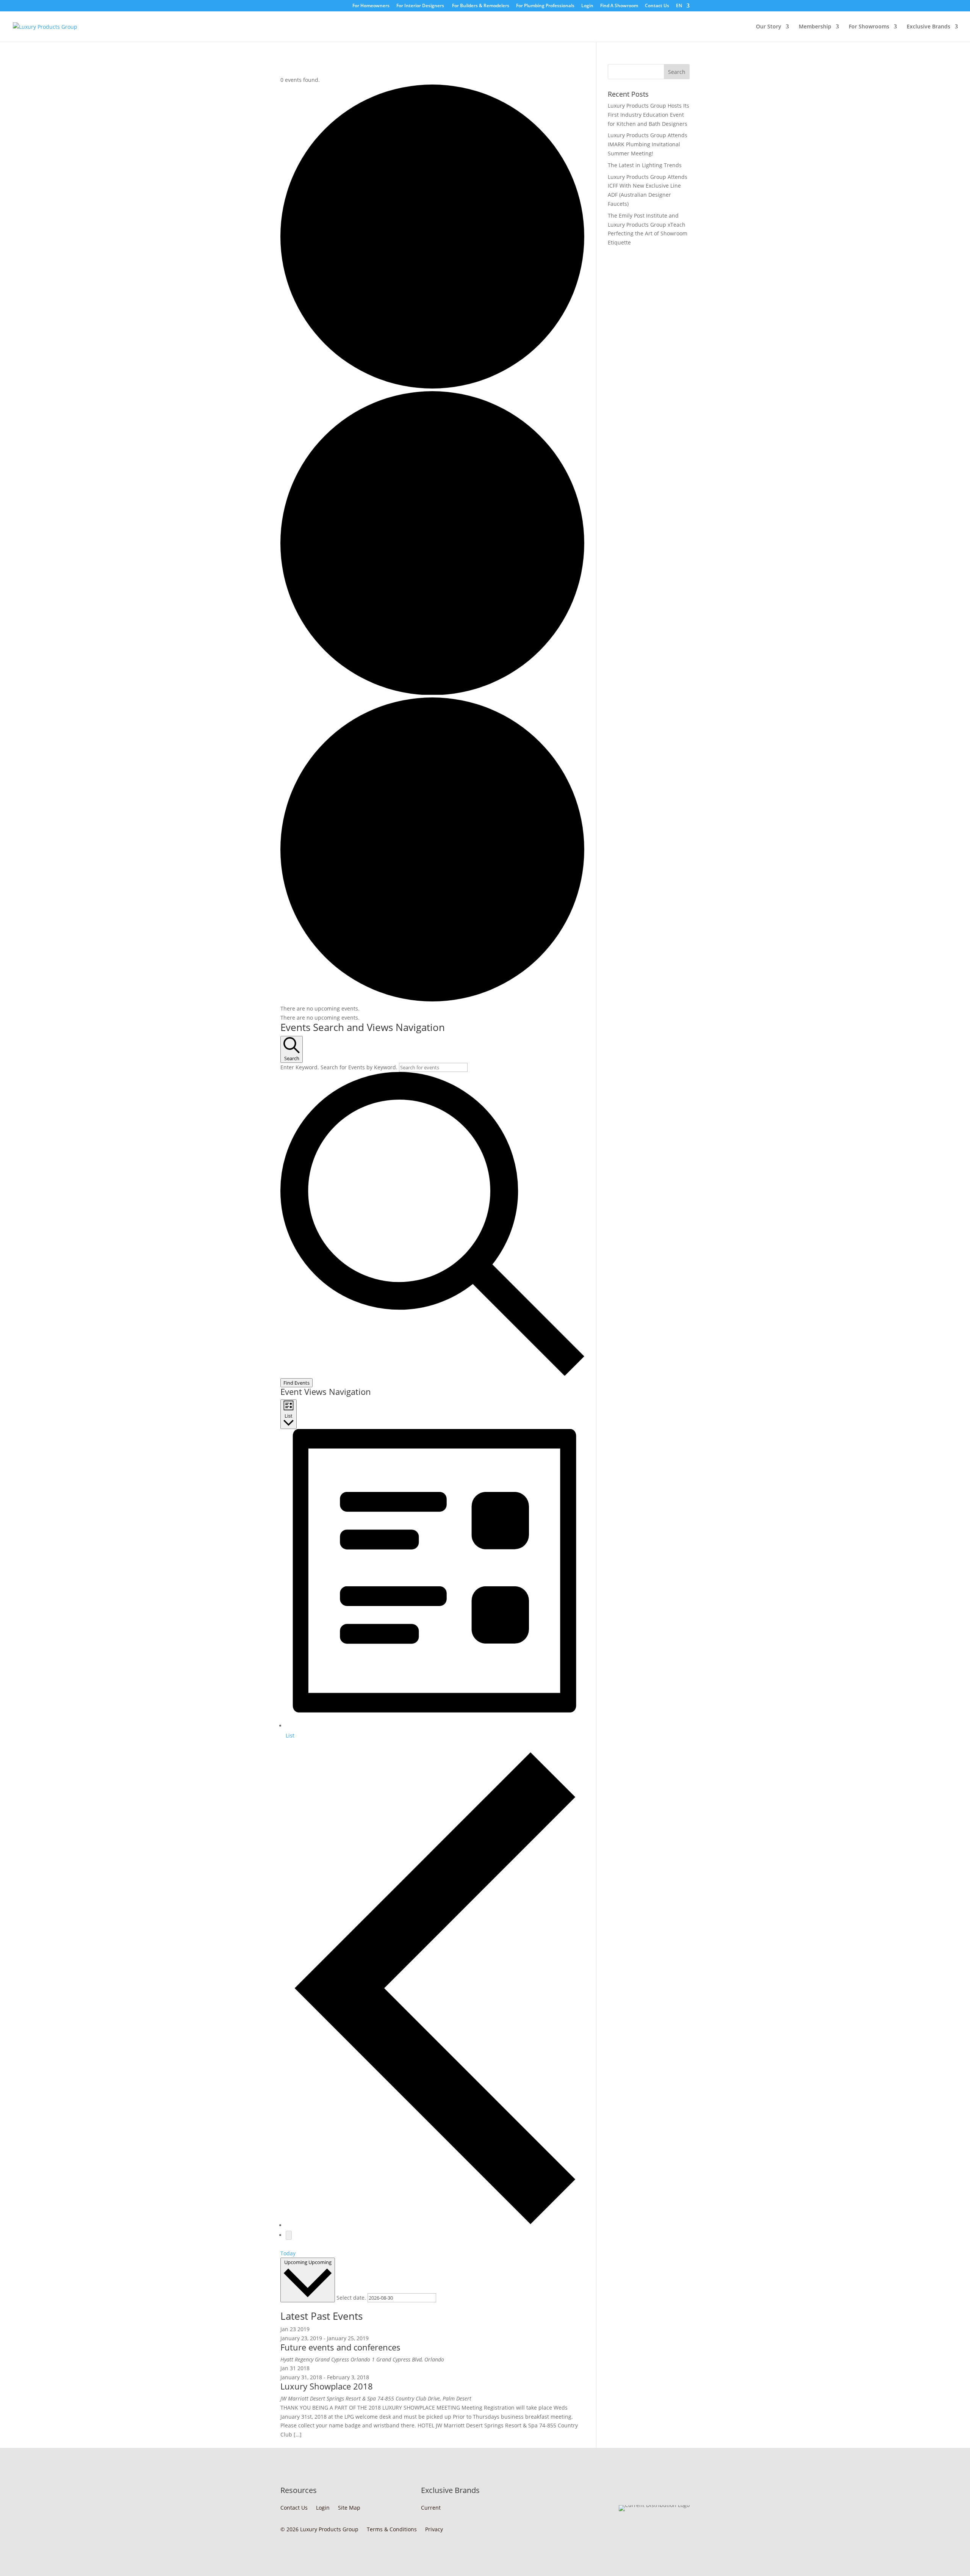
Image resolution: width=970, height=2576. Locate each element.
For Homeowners (371, 6)
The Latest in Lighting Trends (645, 165)
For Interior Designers (420, 6)
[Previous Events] (435, 2225)
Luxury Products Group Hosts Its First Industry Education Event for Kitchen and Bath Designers (648, 115)
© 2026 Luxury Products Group (319, 2531)
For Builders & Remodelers (480, 6)
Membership (815, 27)
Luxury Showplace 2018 (327, 2386)
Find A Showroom (619, 6)
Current (431, 2509)
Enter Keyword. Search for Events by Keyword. (340, 1067)
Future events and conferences (340, 2347)
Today (288, 2253)
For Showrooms (869, 27)
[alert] (432, 1009)
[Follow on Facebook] (668, 2528)
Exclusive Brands (929, 27)
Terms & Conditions (392, 2531)
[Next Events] (289, 2235)
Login (587, 6)
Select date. (352, 2298)
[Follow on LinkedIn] (684, 2528)
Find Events (296, 1383)
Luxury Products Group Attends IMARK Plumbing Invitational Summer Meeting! (648, 144)
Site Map (349, 2509)
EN (679, 6)
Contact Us (657, 6)
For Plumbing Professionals (545, 6)
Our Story (769, 27)
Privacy (434, 2531)
